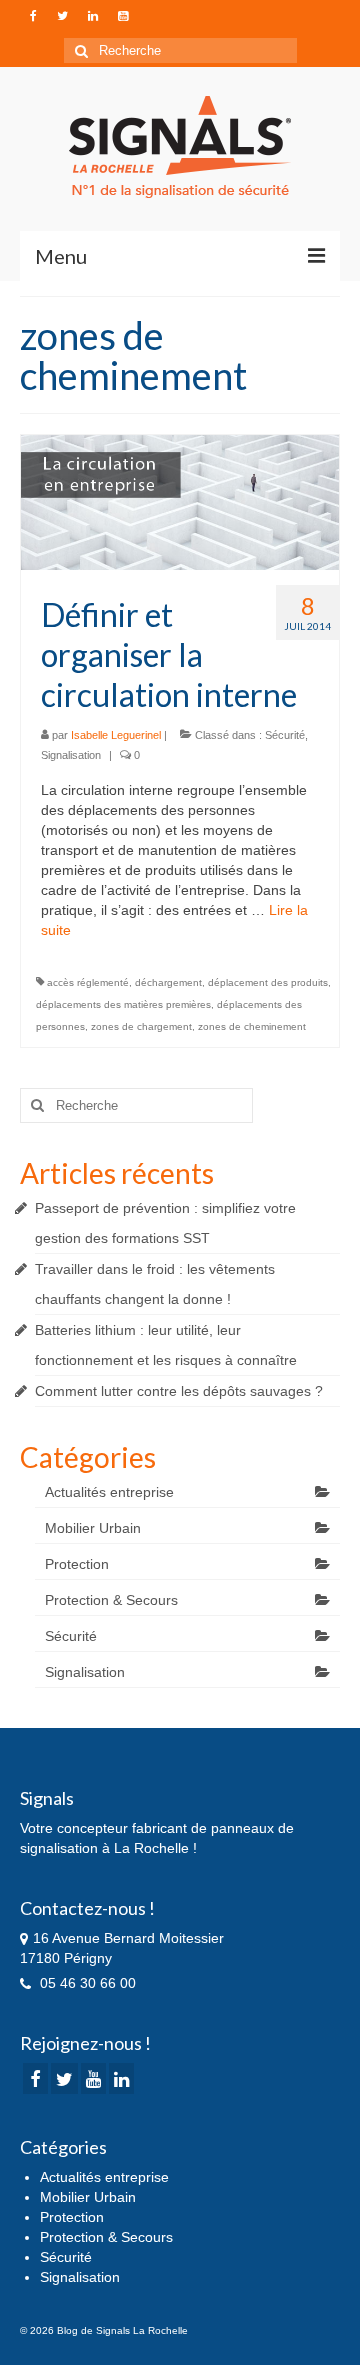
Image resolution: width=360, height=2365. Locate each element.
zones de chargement (141, 1026)
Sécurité (285, 735)
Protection (77, 1564)
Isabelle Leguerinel (116, 735)
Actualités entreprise (109, 1492)
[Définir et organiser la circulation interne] (180, 501)
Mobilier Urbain (93, 1528)
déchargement (168, 982)
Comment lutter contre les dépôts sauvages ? (179, 1391)
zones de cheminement (252, 1026)
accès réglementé (88, 982)
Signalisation (71, 755)
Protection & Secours (111, 1600)
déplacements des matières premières (123, 1004)
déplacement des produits (268, 982)
